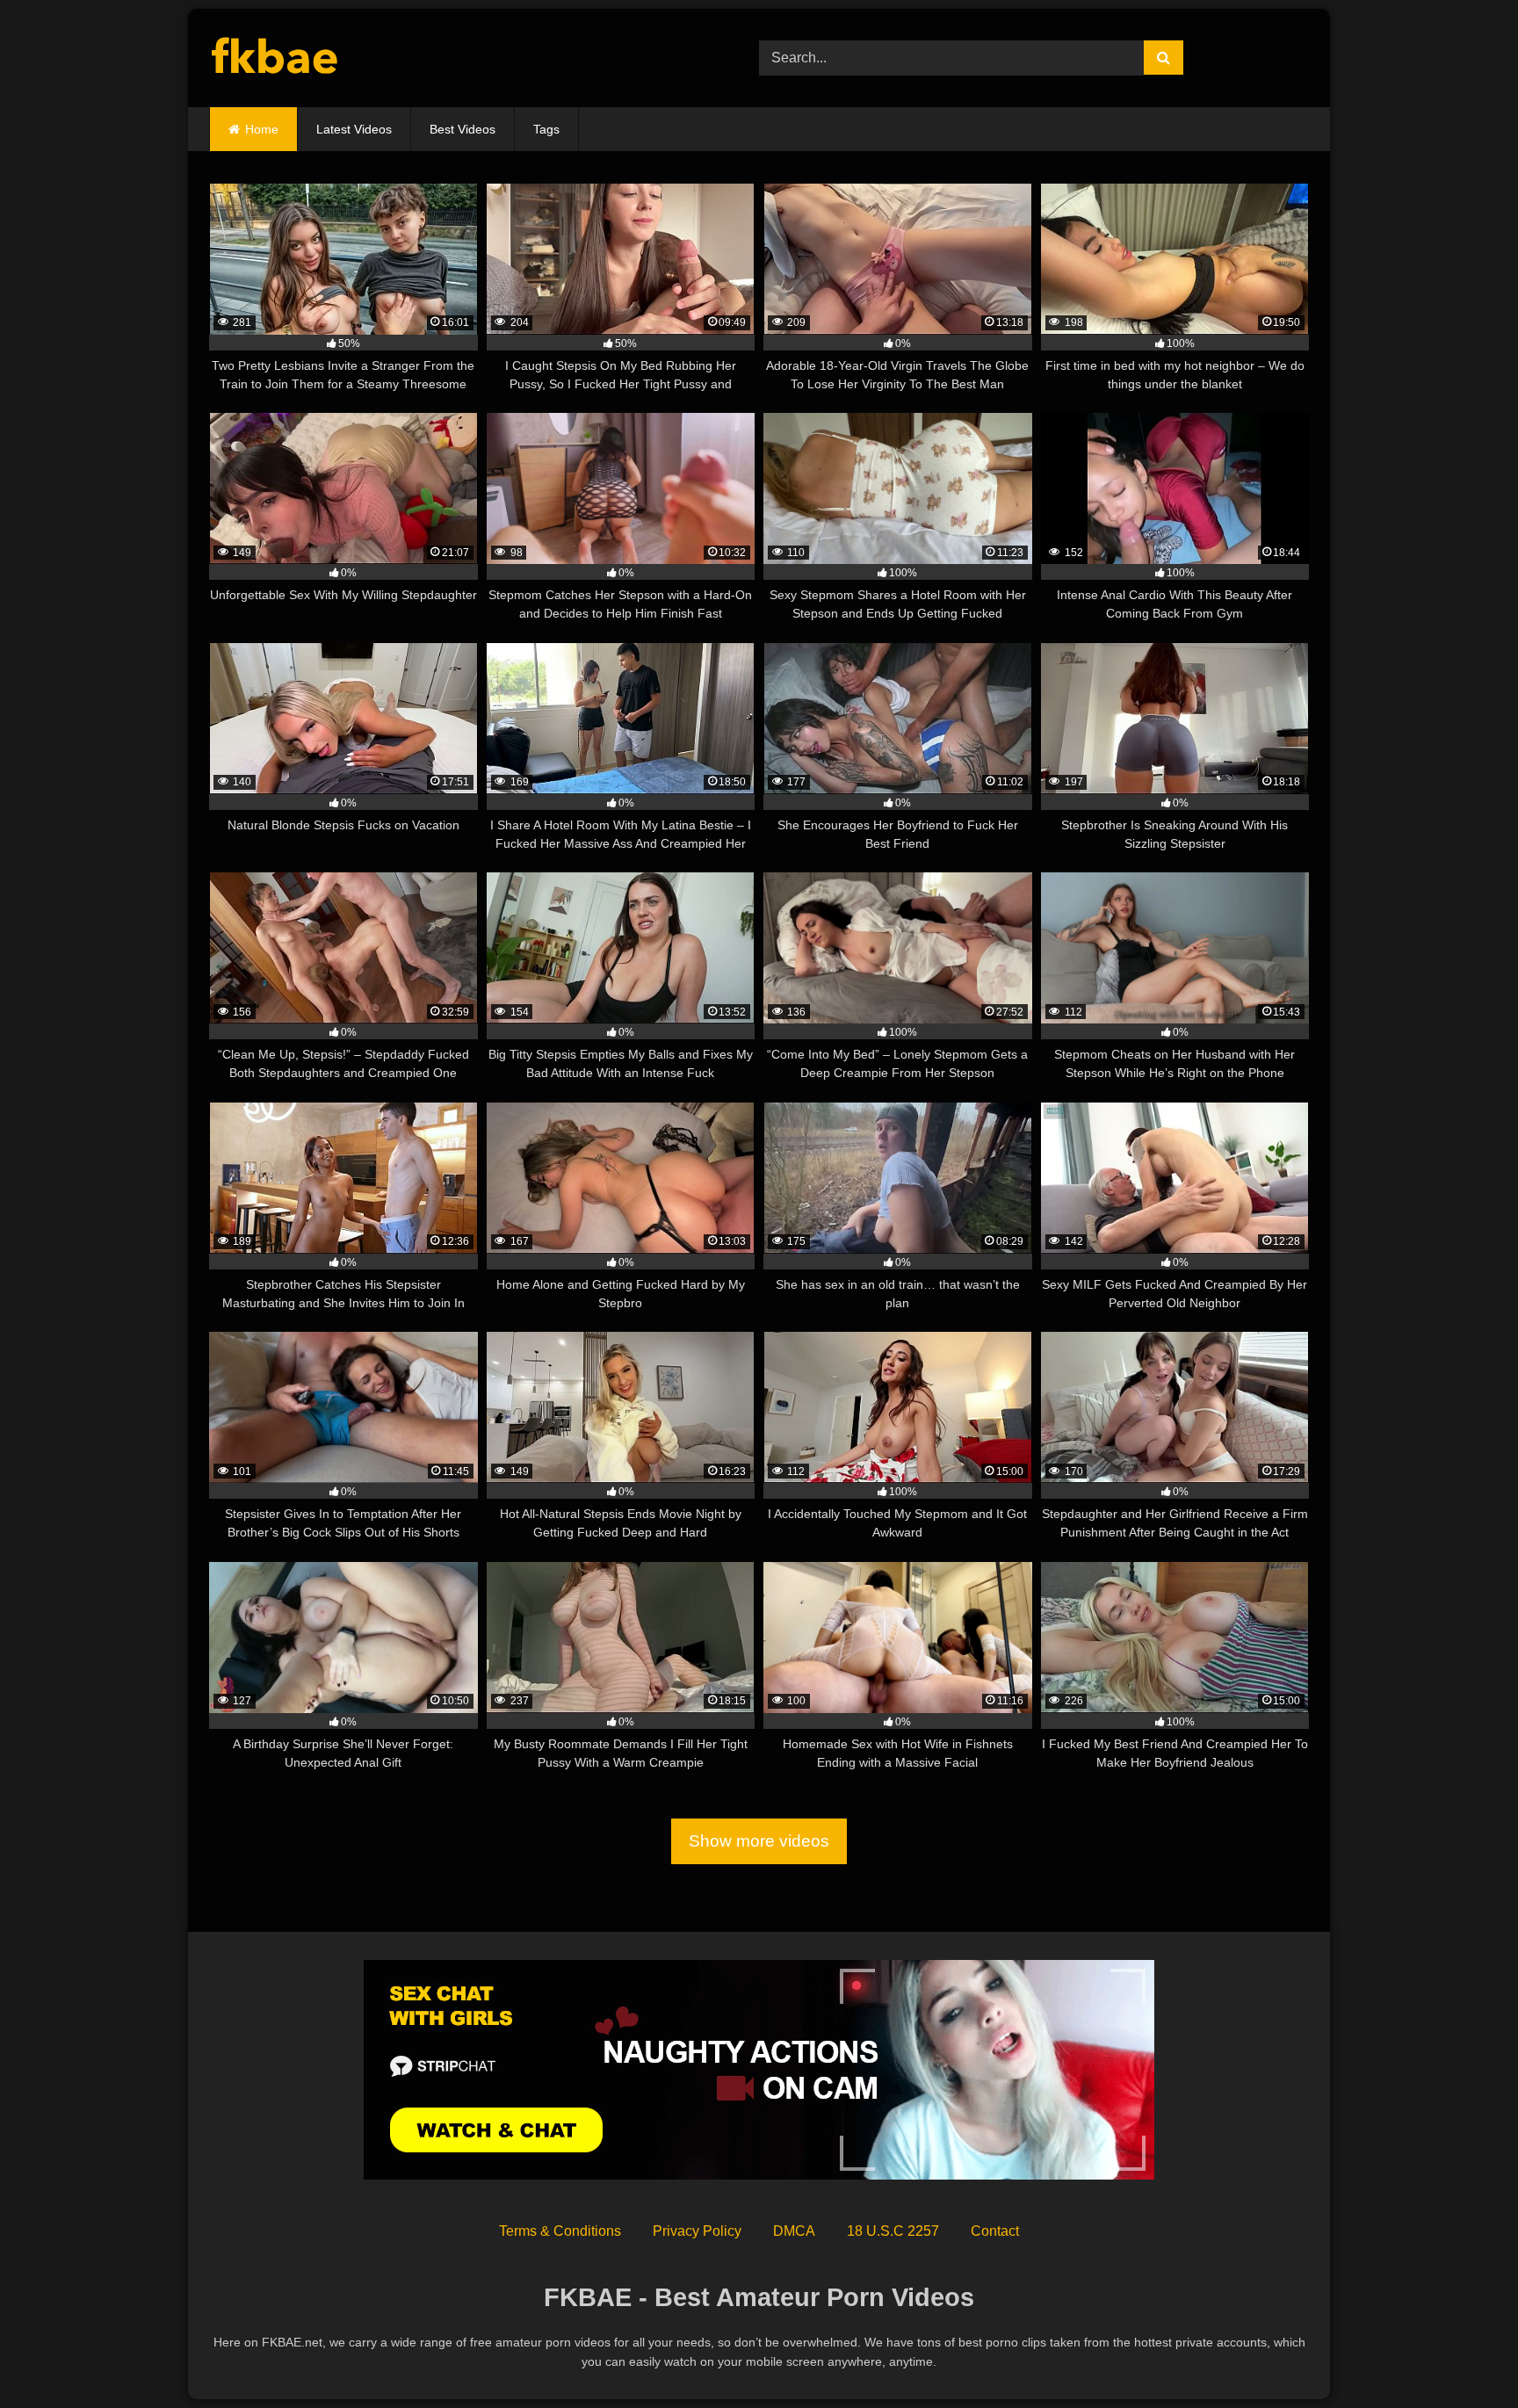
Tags (546, 129)
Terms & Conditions (560, 2231)
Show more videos (759, 1841)
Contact (995, 2231)
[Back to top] (1464, 2356)
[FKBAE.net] (275, 58)
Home (262, 129)
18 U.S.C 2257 (893, 2231)
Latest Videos (354, 129)
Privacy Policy (697, 2231)
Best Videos (463, 129)
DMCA (794, 2231)
